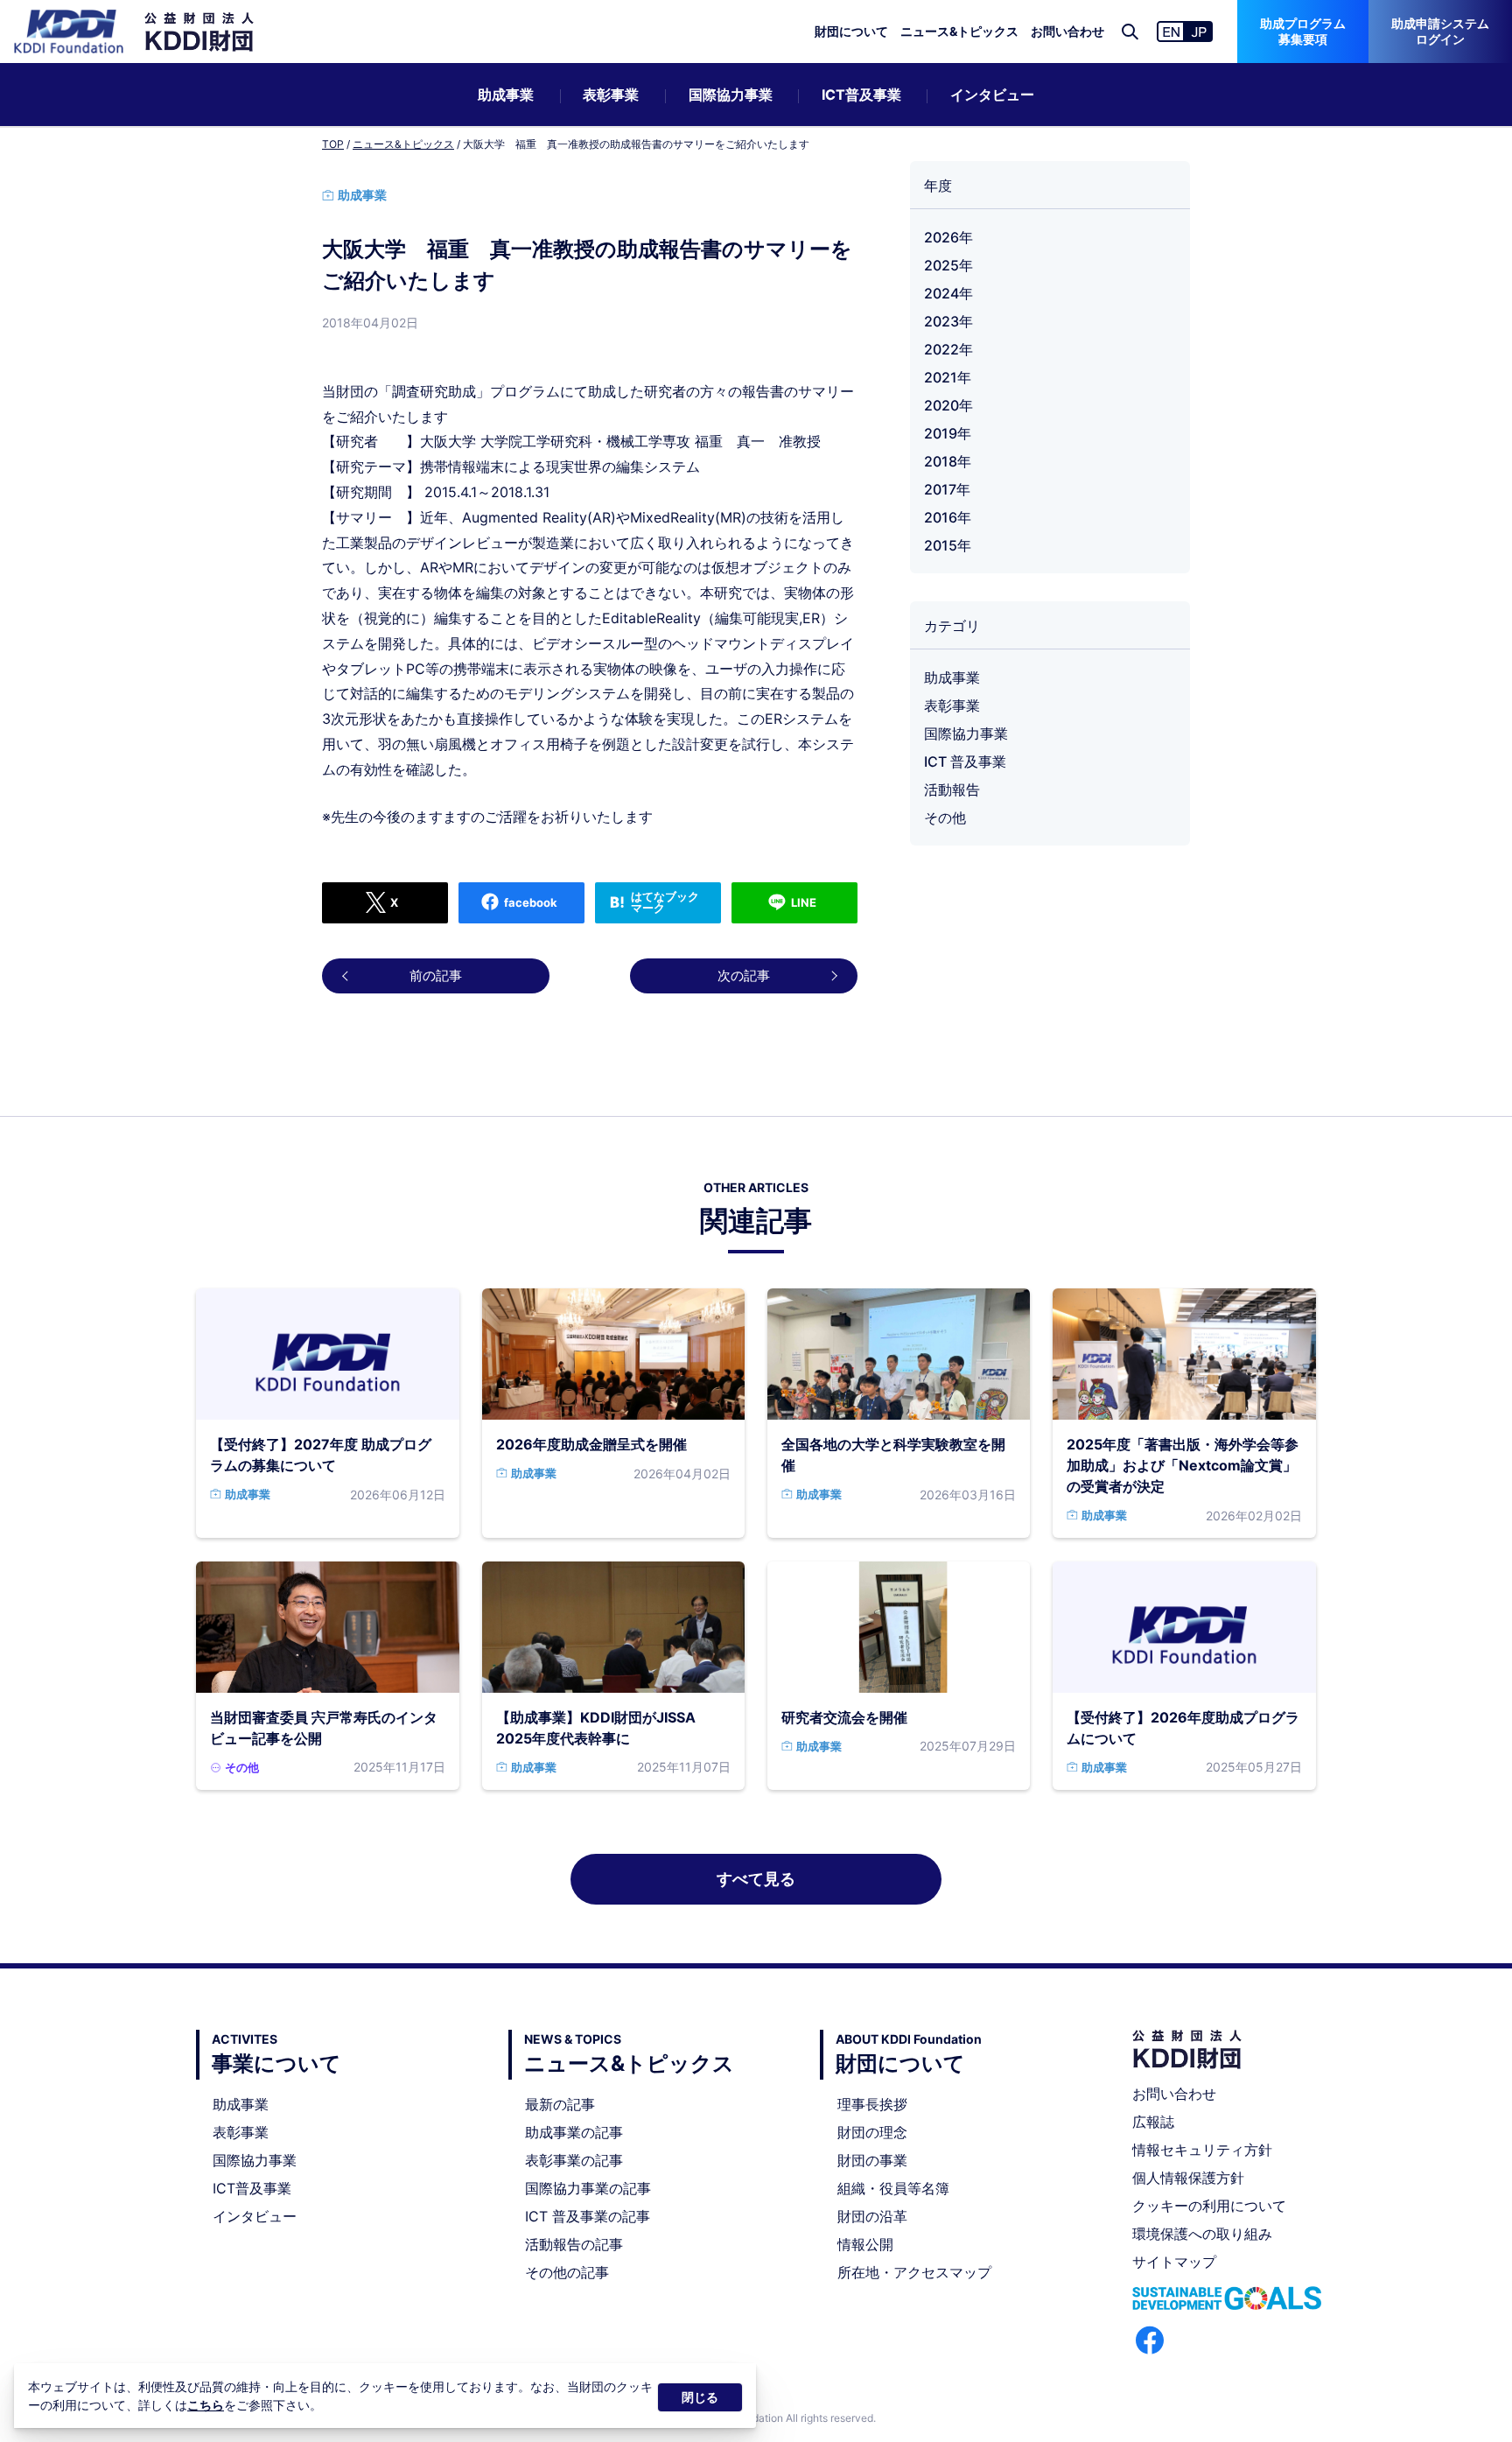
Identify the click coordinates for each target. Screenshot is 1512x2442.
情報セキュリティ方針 (1202, 2150)
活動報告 (952, 789)
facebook (531, 902)
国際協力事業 (731, 95)
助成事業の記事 (574, 2132)
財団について (851, 31)
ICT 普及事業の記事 (588, 2216)
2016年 (948, 517)
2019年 (948, 433)
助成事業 (506, 95)
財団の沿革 (872, 2216)
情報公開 (865, 2244)
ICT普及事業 (861, 95)
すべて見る (756, 1879)
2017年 (947, 489)
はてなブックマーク (665, 902)
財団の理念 (872, 2132)
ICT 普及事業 (965, 761)
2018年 (948, 461)
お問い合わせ (1067, 31)
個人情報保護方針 (1188, 2178)
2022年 (948, 349)
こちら (206, 2405)
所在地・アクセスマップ (914, 2272)
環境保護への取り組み (1202, 2234)
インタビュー (992, 95)
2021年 (948, 377)
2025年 (948, 265)
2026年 (948, 237)
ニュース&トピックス (959, 31)
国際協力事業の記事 (588, 2188)
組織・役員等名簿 (893, 2188)
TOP (333, 144)
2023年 (948, 321)
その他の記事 (567, 2272)
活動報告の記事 (574, 2244)
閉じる (700, 2397)
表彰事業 (611, 95)
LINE (804, 902)
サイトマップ (1174, 2262)
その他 (945, 818)
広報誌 (1153, 2122)
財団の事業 (872, 2160)
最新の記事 (560, 2104)
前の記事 (436, 975)
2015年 (948, 545)
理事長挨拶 (872, 2104)
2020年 (948, 405)
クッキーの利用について (1209, 2206)
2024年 (948, 293)
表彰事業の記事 (574, 2160)
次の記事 (744, 975)
